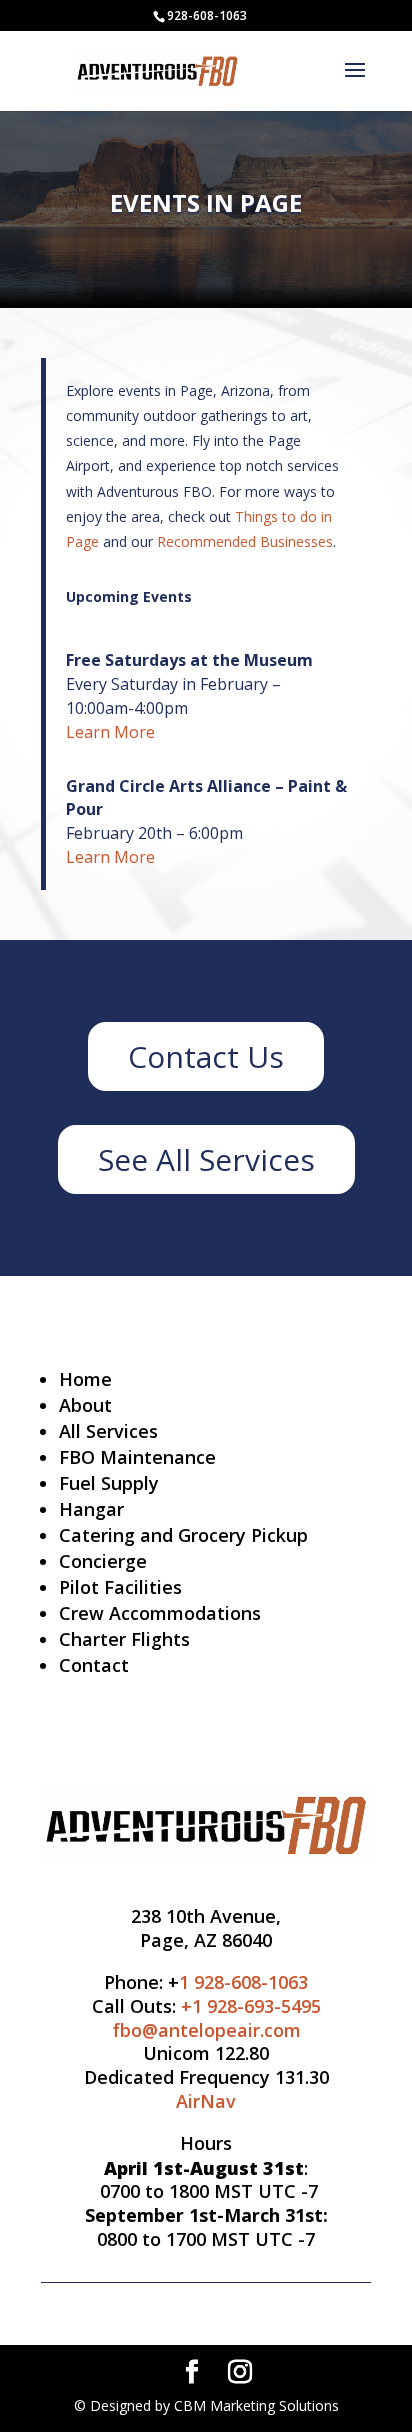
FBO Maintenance (137, 1457)
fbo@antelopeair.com (206, 2030)
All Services (108, 1431)
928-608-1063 (207, 15)
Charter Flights (124, 1639)
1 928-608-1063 (243, 1982)
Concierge (103, 1561)
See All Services (206, 1159)
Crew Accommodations (160, 1613)
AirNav (206, 2101)
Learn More (110, 732)
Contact (94, 1665)
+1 (251, 2006)
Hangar (91, 1509)
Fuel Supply (109, 1483)
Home (85, 1379)
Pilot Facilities (120, 1587)
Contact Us (206, 1056)
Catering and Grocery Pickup (183, 1535)
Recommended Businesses (245, 541)
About (85, 1405)
